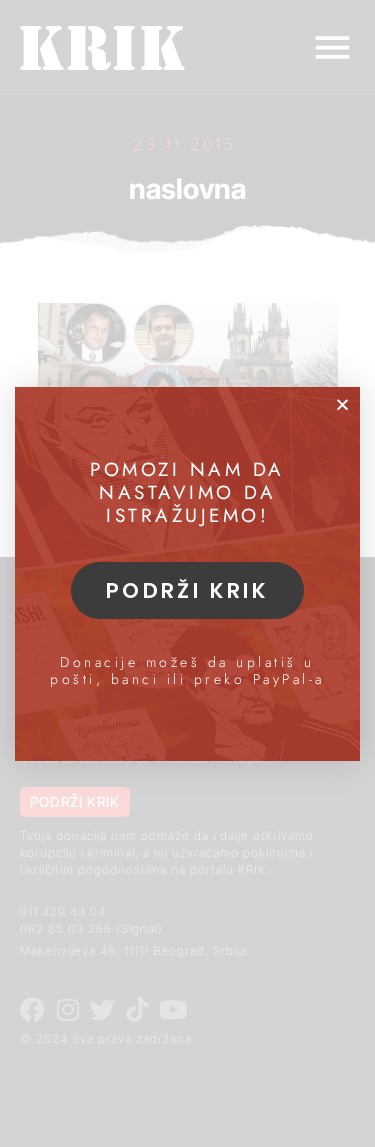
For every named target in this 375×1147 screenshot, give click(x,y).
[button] (342, 404)
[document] (187, 573)
